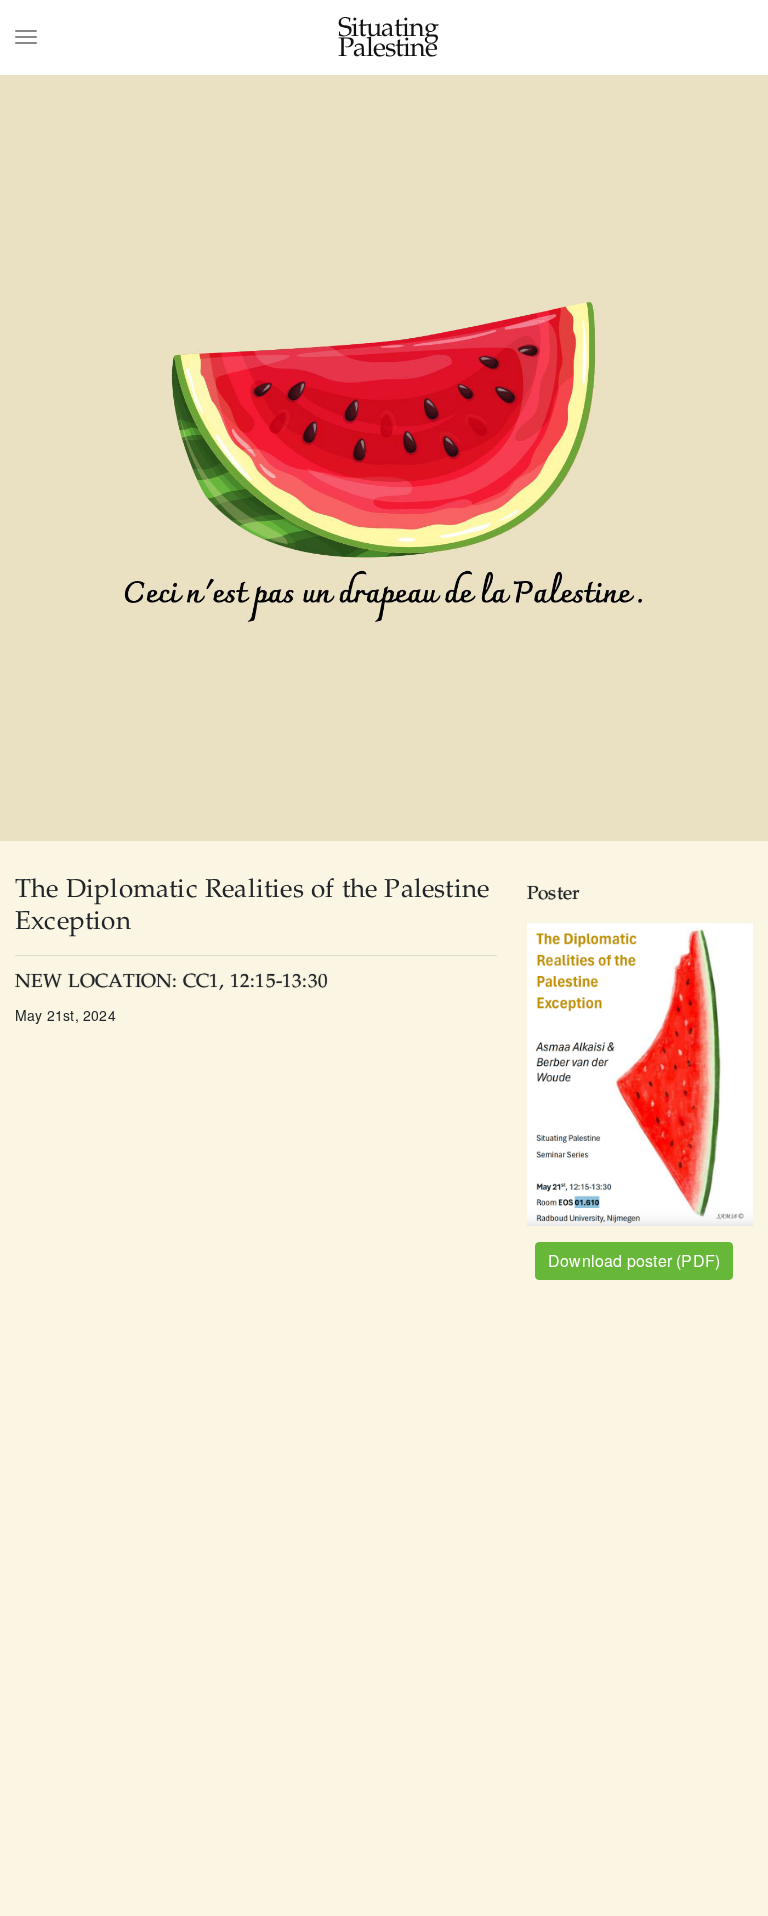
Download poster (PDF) (634, 1260)
